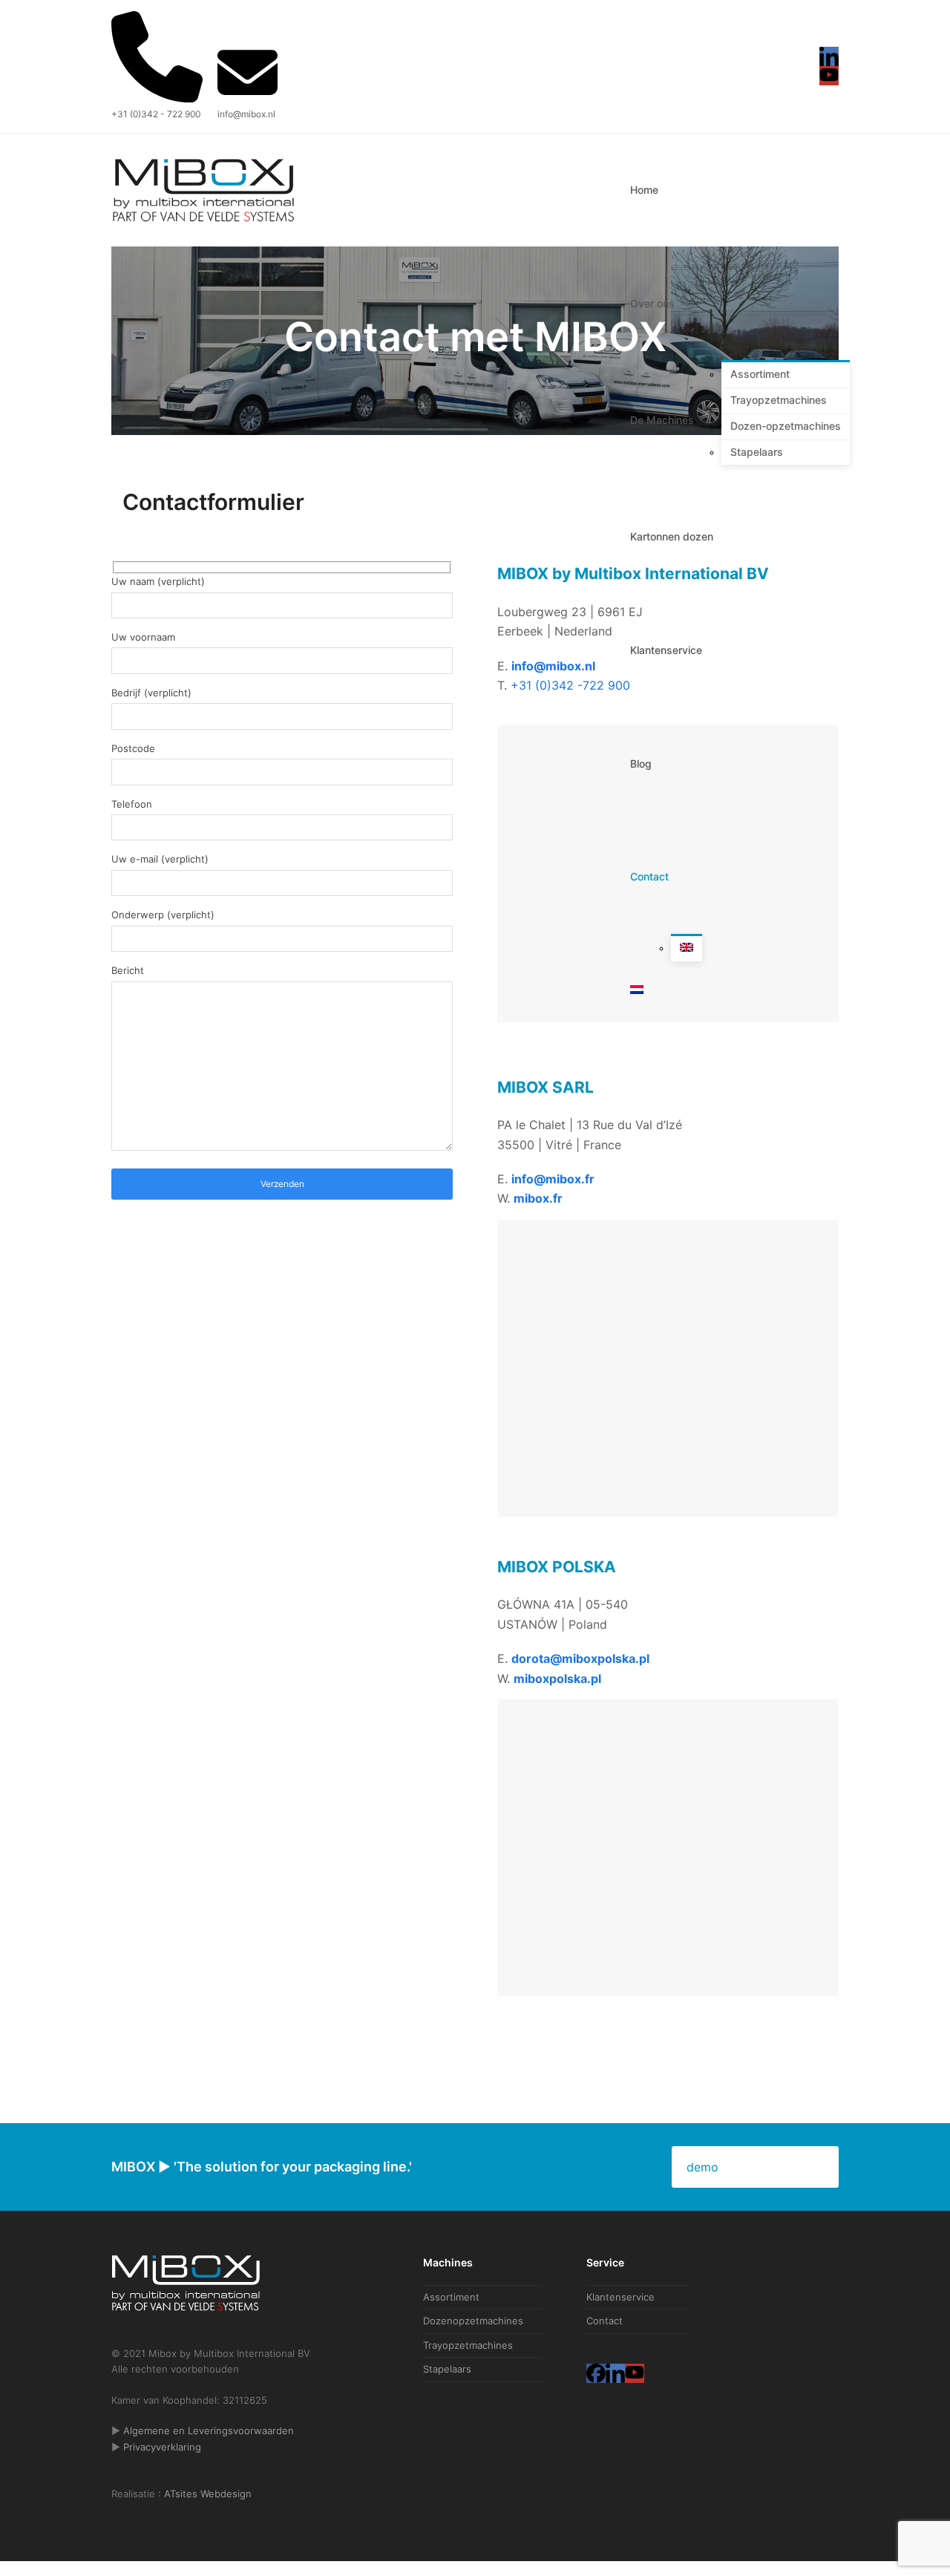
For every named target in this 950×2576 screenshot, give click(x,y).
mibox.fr (538, 1198)
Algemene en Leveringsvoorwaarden (209, 2430)
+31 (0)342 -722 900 (570, 685)
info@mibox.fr (553, 1179)
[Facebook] (596, 2373)
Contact (605, 2321)
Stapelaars (447, 2369)
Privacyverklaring (162, 2447)
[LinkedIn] (829, 56)
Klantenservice (620, 2297)
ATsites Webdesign (208, 2494)
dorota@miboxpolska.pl (580, 1658)
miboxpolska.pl (557, 1678)
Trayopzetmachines (468, 2345)
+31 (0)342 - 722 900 (156, 114)
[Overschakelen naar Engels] (687, 949)
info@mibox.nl (246, 114)
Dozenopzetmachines (473, 2321)
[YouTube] (829, 76)
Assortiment (451, 2297)
